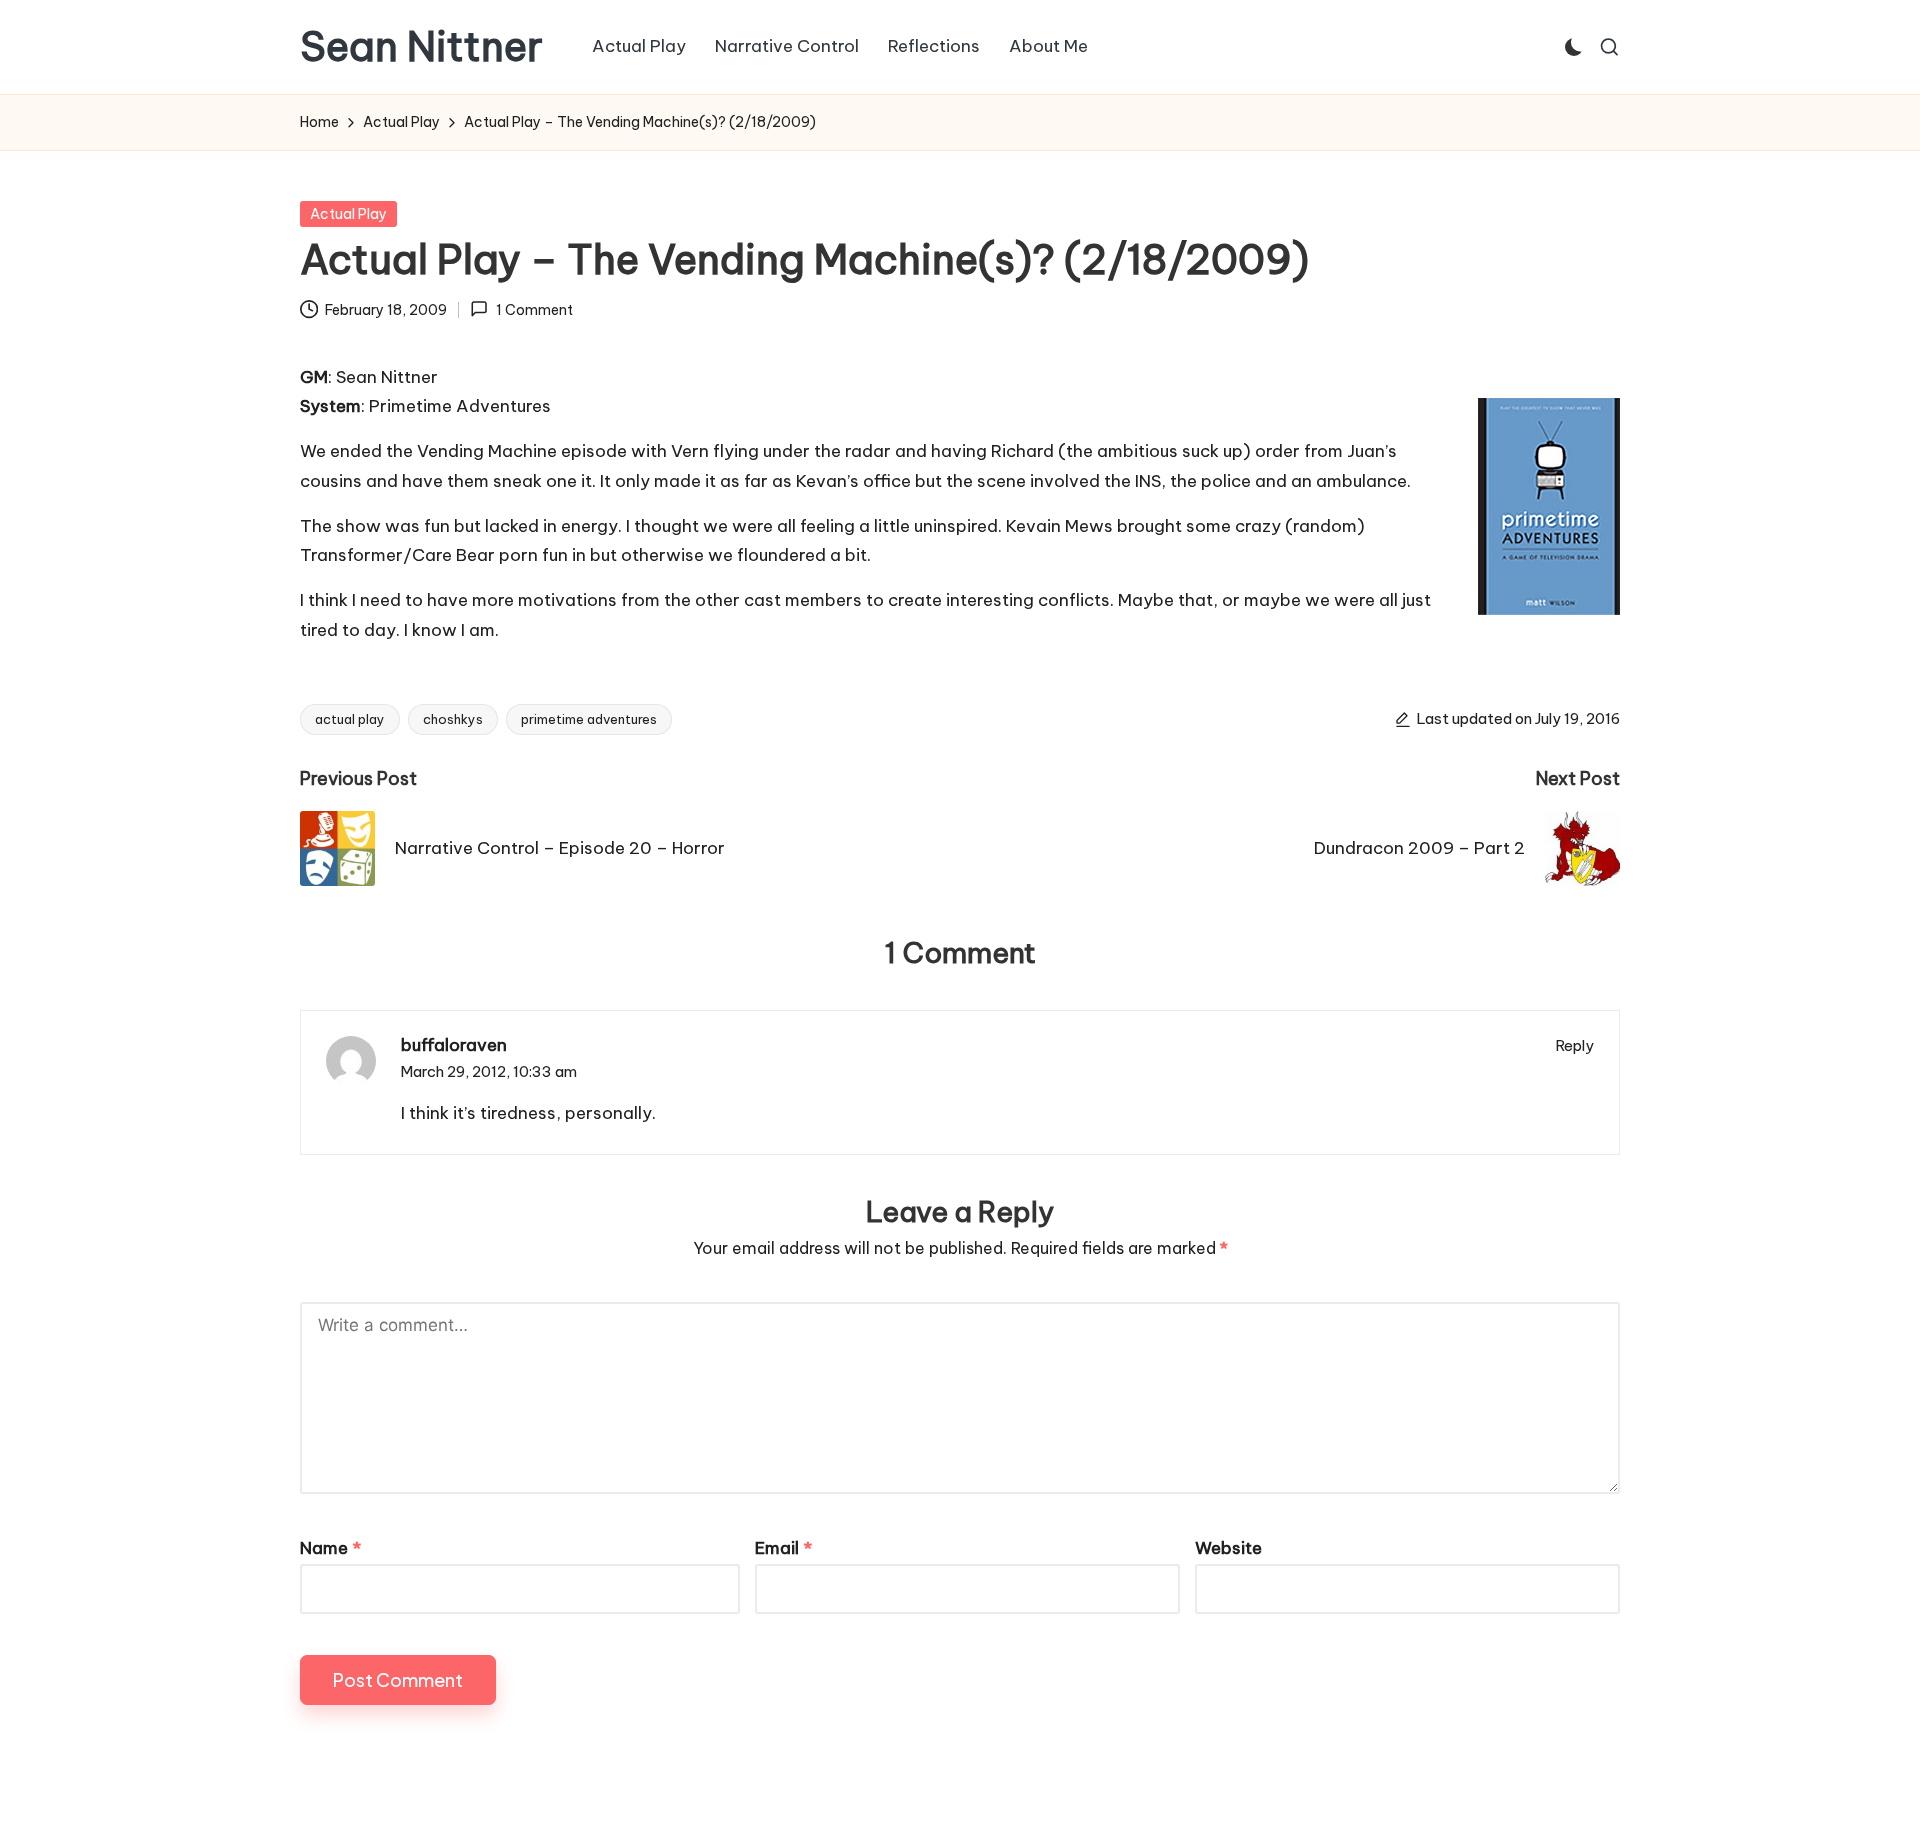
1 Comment (534, 310)
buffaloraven (454, 1045)
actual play (350, 719)
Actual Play (348, 214)
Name (330, 1548)
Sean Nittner (421, 47)
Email (783, 1548)
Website (1228, 1548)
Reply (1575, 1045)
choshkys (453, 719)
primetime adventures (589, 719)
